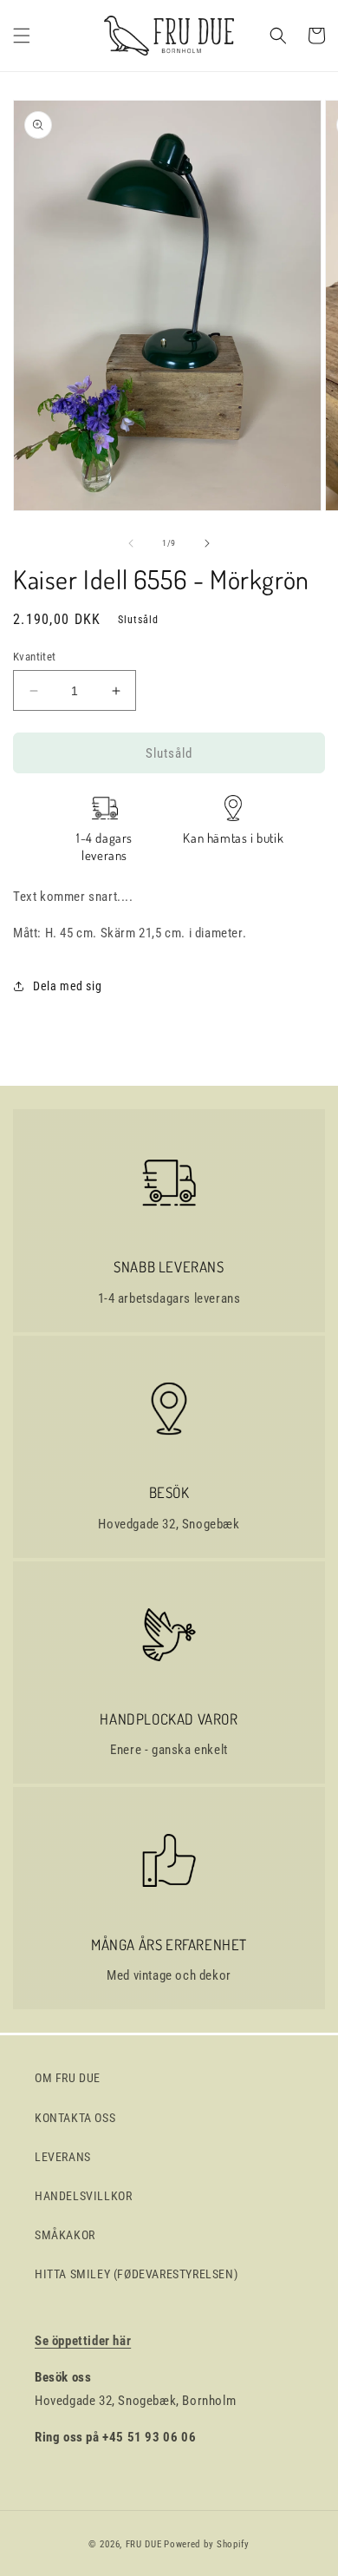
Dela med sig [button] (67, 986)
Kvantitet (35, 657)
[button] (22, 36)
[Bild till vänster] (131, 543)
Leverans (63, 2157)
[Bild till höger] (207, 543)
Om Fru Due (68, 2078)
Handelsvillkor (83, 2196)
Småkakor (65, 2235)
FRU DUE (144, 2544)
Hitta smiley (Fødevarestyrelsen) (136, 2274)
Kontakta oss (75, 2118)
